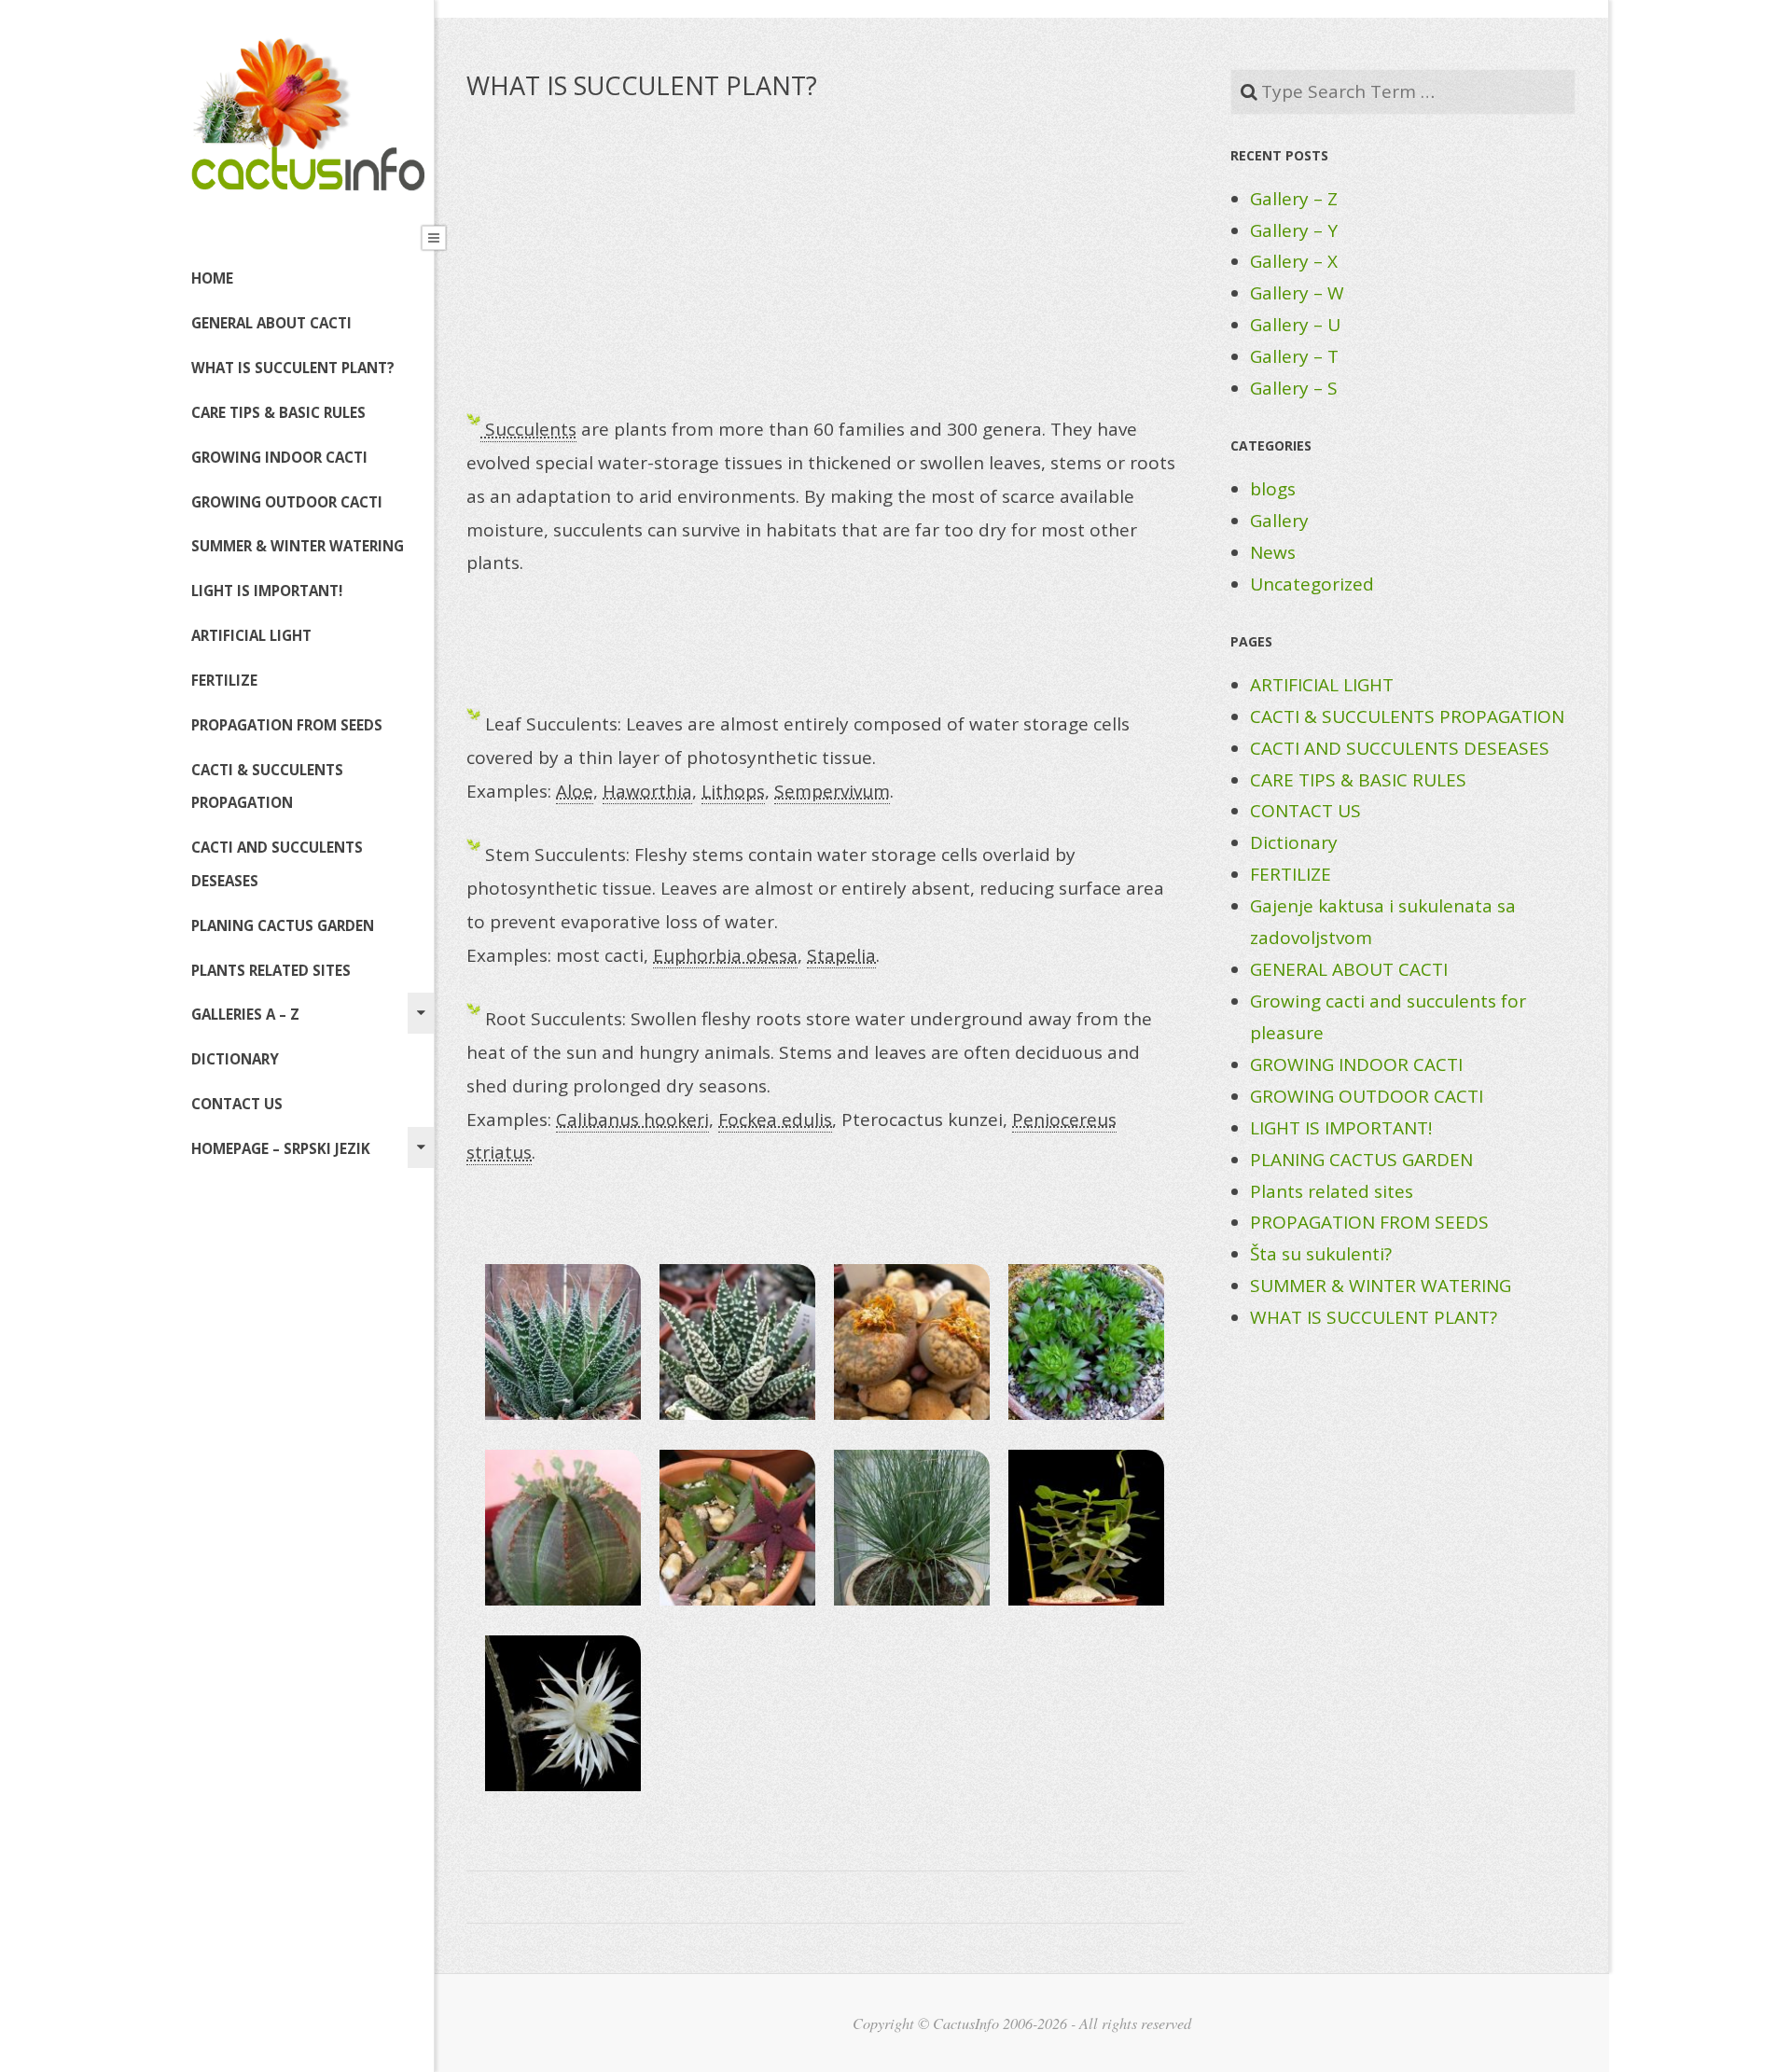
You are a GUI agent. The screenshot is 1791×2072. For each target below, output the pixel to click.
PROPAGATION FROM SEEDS (287, 725)
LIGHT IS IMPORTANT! (267, 591)
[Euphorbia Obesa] (563, 1528)
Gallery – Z (1294, 199)
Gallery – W (1297, 293)
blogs (1273, 489)
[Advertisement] (825, 271)
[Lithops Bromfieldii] (912, 1342)
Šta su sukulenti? (1321, 1254)
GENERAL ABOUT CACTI (271, 323)
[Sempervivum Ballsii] (1086, 1342)
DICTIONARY (235, 1059)
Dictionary (1294, 842)
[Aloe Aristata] (563, 1342)
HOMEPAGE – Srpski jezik (281, 1148)
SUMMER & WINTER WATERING (298, 546)
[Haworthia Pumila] (737, 1342)
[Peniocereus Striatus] (563, 1713)
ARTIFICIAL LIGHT (251, 635)
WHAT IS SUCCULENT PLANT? (293, 368)
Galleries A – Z (245, 1014)
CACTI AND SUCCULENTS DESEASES (277, 864)
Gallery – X (1294, 261)
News (1273, 552)
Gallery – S (1294, 388)
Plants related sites (271, 970)
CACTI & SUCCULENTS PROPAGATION (267, 786)
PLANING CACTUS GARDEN (283, 925)
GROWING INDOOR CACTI (279, 457)
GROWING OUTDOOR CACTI (287, 502)
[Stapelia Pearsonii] (737, 1528)
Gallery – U (1295, 325)
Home (212, 278)
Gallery (1279, 521)
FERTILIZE (224, 680)
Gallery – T (1294, 356)
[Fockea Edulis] (1086, 1528)
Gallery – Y (1294, 230)
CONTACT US (237, 1104)
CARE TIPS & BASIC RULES (278, 412)
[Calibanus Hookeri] (912, 1528)
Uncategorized (1312, 584)
